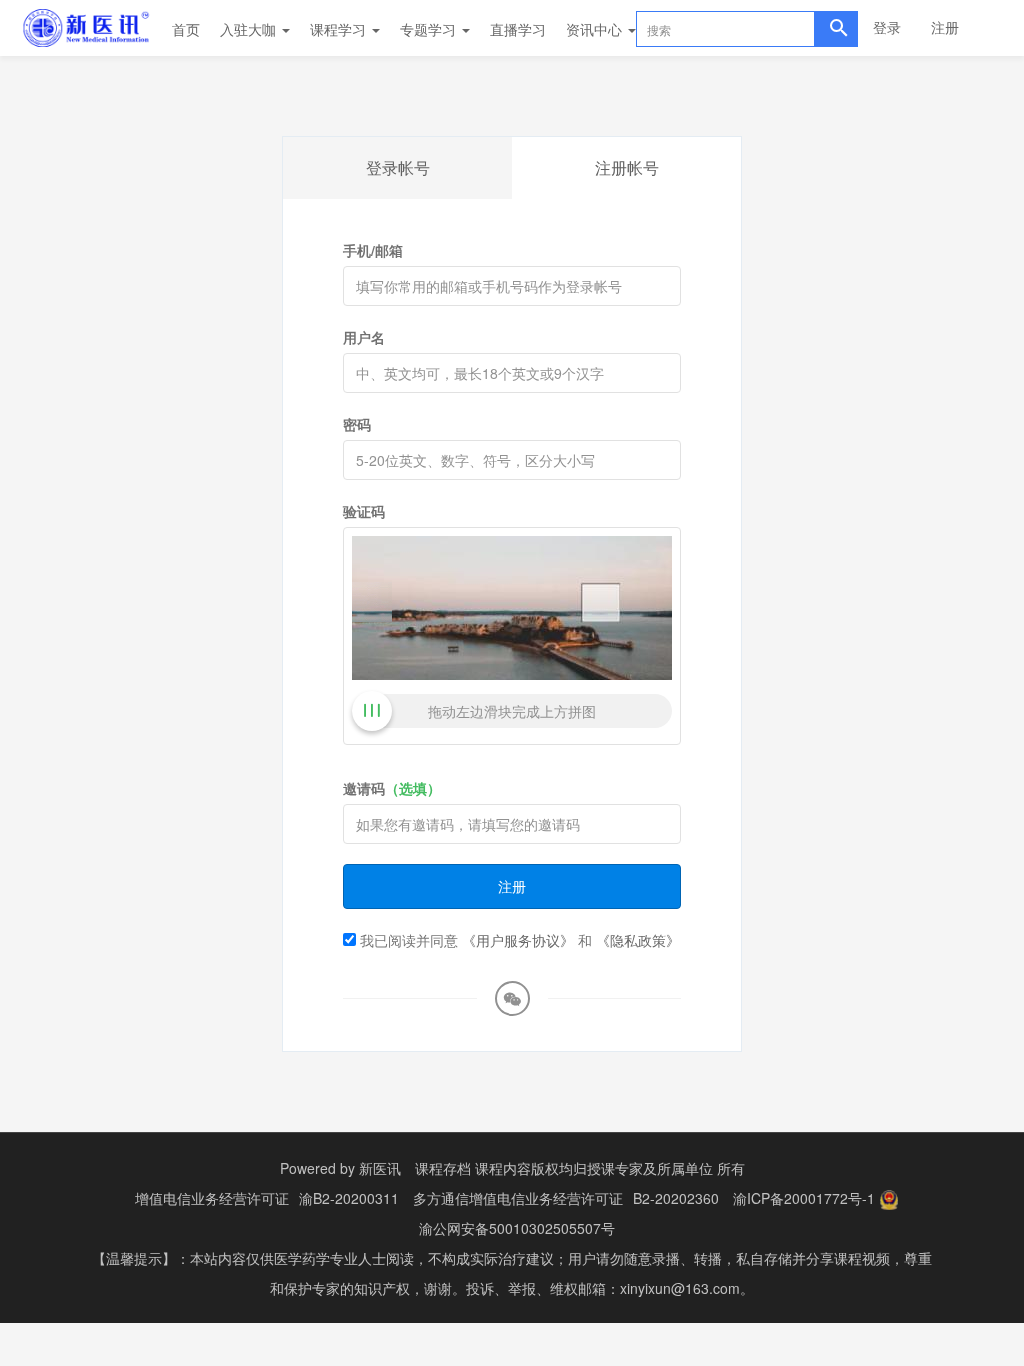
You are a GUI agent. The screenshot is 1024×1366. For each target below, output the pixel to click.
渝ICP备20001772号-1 (804, 1198)
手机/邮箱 (373, 250)
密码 (357, 424)
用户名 (364, 337)
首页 (186, 29)
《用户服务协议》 (518, 940)
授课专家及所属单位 (650, 1168)
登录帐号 (398, 167)
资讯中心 (596, 29)
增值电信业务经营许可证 (212, 1198)
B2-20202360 (676, 1198)
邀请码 (392, 788)
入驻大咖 (250, 29)
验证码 (364, 511)
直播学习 (518, 29)
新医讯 (380, 1168)
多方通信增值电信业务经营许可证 (518, 1198)
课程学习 (340, 29)
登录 (887, 27)
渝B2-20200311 (349, 1198)
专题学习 (430, 29)
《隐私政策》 (638, 940)
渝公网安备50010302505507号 (517, 1228)
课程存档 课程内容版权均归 (501, 1168)
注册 (945, 27)
